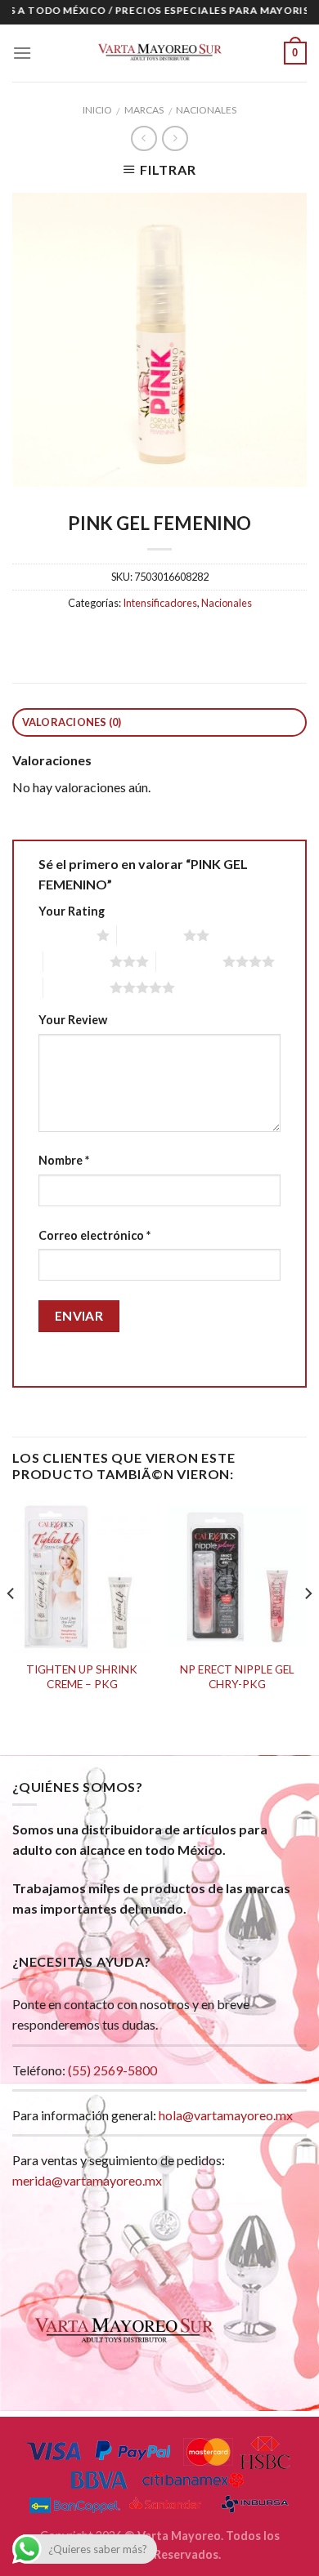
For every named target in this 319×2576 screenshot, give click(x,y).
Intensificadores (160, 603)
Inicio (97, 110)
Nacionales (206, 110)
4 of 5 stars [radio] (189, 961)
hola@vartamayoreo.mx (226, 2115)
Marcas (144, 110)
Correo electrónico (94, 1235)
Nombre (64, 1160)
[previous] (11, 1626)
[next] (308, 1626)
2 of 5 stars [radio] (150, 935)
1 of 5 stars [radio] (63, 935)
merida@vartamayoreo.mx (87, 2180)
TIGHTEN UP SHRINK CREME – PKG (82, 1677)
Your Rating (72, 911)
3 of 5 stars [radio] (76, 961)
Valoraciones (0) (72, 722)
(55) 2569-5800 (112, 2070)
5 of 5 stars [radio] (76, 987)
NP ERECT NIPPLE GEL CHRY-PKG (237, 1677)
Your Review (73, 1020)
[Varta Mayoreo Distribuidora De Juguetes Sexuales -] (159, 53)
